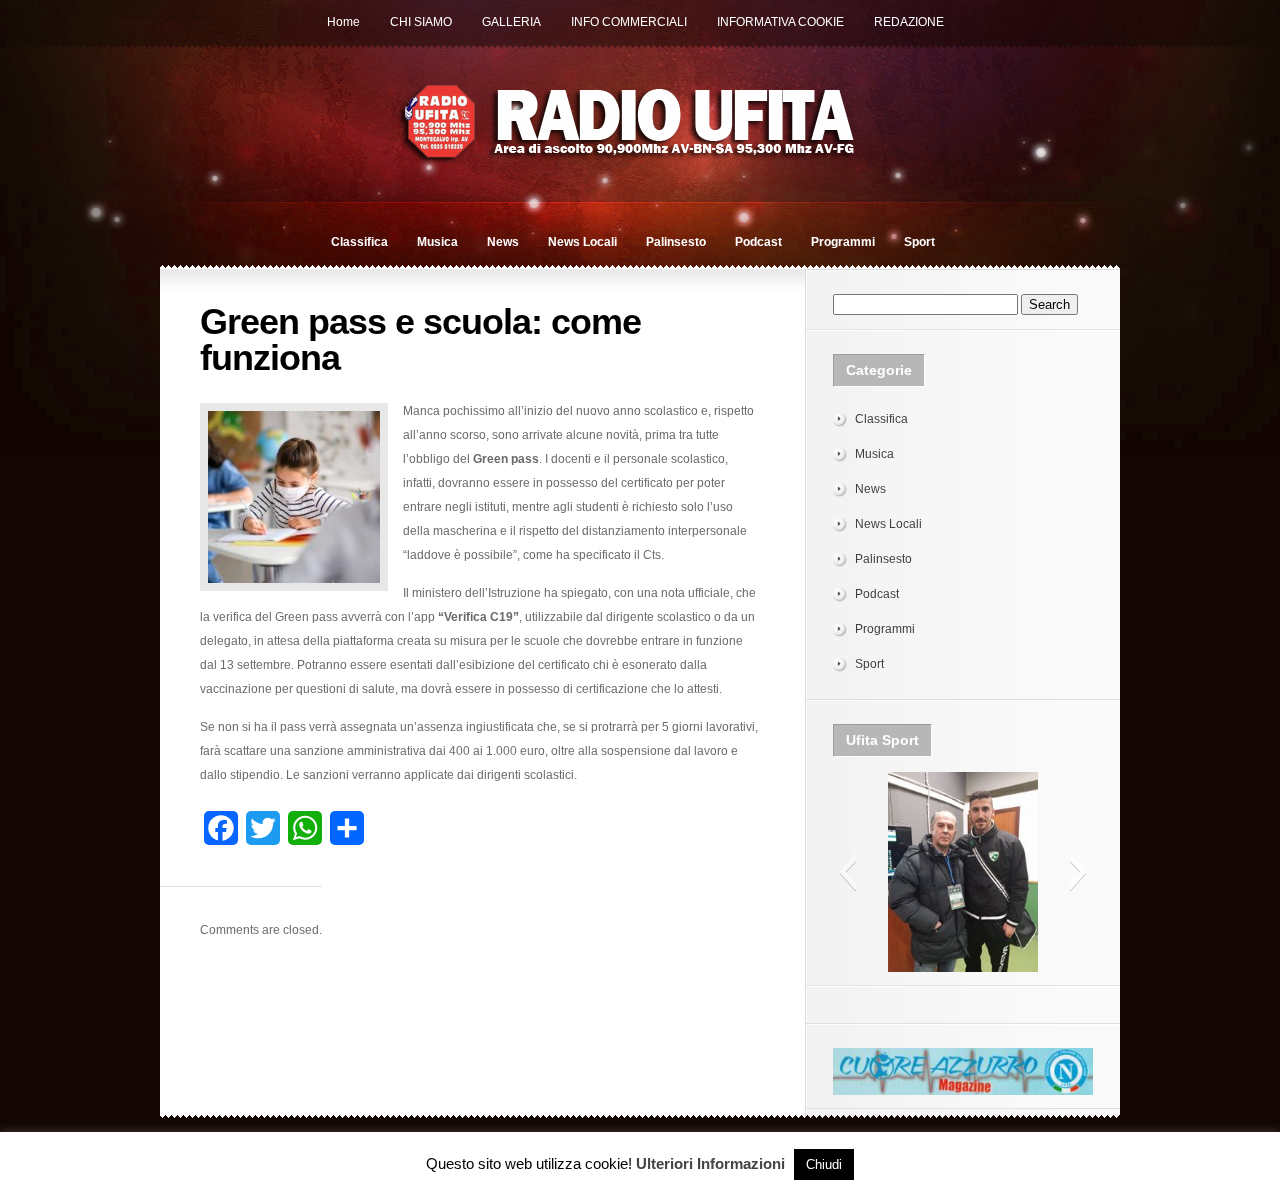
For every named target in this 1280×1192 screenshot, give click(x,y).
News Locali (582, 242)
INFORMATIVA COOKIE (780, 22)
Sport (919, 242)
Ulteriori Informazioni (710, 1163)
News (503, 242)
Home (343, 22)
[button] (847, 872)
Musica (437, 242)
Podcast (758, 242)
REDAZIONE (909, 22)
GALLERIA (511, 22)
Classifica (359, 242)
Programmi (843, 242)
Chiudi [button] (824, 1164)
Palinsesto (676, 242)
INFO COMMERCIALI (629, 22)
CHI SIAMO (421, 22)
